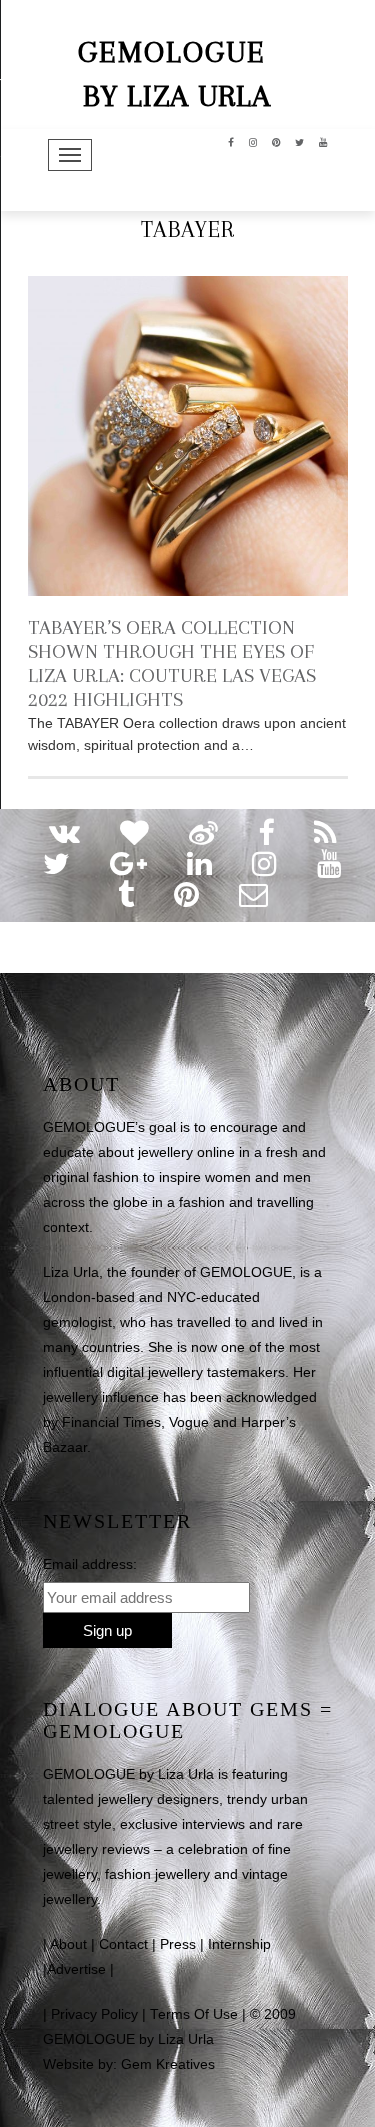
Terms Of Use (194, 2014)
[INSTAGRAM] (253, 141)
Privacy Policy (94, 2014)
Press (178, 1944)
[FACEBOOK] (231, 141)
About (68, 1944)
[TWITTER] (300, 141)
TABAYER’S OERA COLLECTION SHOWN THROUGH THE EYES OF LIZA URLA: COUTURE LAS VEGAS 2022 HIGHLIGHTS (172, 663)
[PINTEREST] (276, 141)
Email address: (90, 1564)
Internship (239, 1944)
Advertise (76, 1969)
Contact (123, 1944)
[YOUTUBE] (323, 141)
